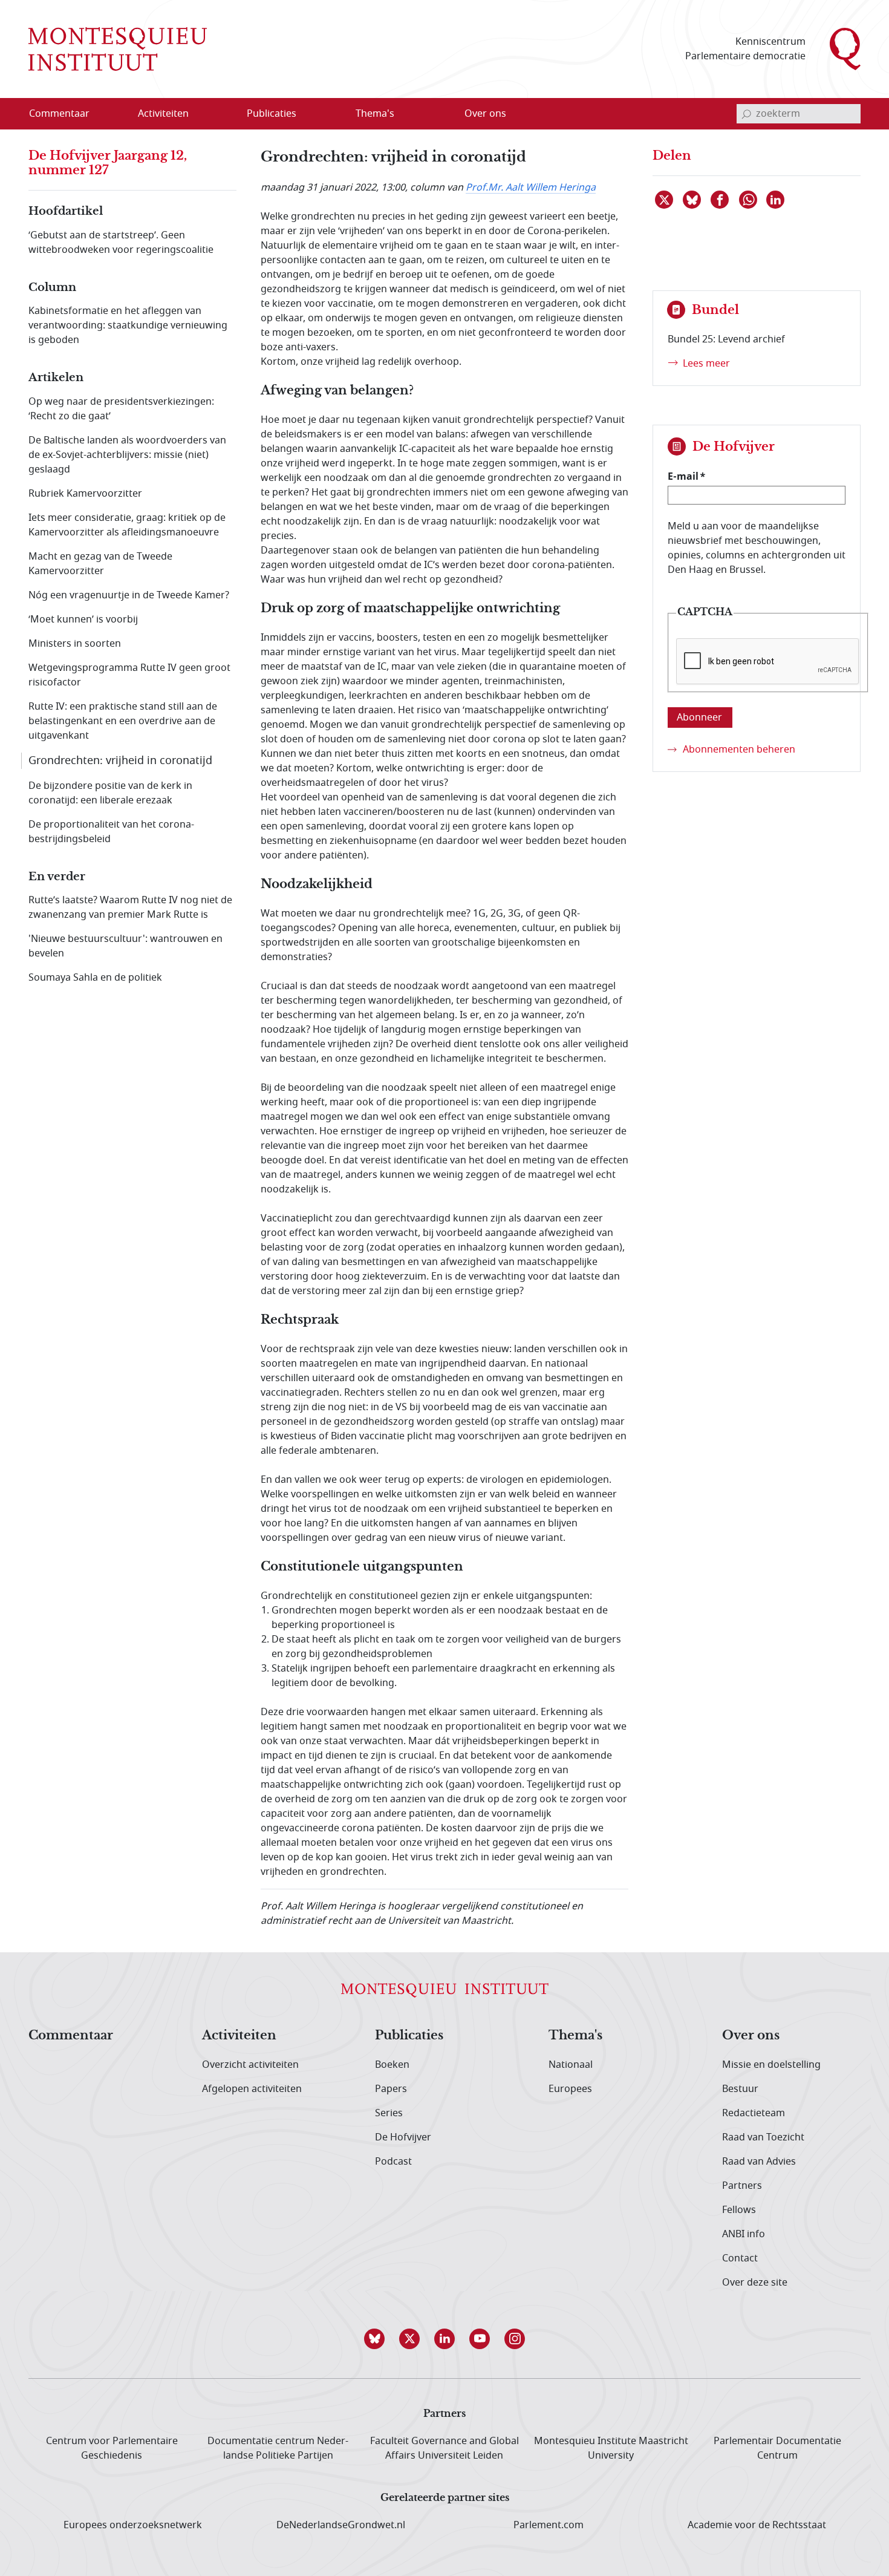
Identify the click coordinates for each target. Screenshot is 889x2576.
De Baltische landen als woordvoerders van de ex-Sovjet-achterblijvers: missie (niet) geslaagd (127, 455)
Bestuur (740, 2089)
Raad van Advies (759, 2162)
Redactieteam (754, 2113)
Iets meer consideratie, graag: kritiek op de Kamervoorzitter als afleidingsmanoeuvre (127, 525)
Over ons (751, 2036)
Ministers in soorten (75, 644)
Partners (742, 2186)
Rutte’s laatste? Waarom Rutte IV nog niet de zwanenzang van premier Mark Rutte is (130, 907)
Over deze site (755, 2283)
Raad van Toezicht (763, 2137)
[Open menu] (221, 114)
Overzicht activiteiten (250, 2065)
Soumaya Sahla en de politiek (95, 978)
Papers (391, 2089)
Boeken (392, 2065)
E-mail (683, 476)
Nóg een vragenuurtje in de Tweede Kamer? (129, 595)
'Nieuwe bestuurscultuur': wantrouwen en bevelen (125, 946)
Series (389, 2113)
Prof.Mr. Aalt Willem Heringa (531, 188)
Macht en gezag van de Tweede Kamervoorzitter (100, 564)
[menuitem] (67, 114)
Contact (740, 2258)
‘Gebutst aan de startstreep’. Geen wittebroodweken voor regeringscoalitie (121, 243)
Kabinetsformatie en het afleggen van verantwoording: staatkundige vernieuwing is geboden (128, 325)
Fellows (739, 2210)
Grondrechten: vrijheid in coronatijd (120, 760)
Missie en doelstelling (771, 2065)
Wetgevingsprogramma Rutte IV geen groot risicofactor (129, 675)
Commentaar (71, 2036)
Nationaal (571, 2065)
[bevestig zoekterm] (746, 114)
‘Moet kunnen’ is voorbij (83, 619)
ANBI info (744, 2234)
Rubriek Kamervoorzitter (85, 494)
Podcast (393, 2162)
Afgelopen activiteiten (252, 2089)
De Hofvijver (403, 2137)
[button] (374, 2339)
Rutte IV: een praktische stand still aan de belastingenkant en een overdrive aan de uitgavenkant (123, 721)
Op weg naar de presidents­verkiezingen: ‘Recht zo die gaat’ (121, 409)
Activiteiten (239, 2036)
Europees (570, 2089)
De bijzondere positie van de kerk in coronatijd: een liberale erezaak (110, 793)
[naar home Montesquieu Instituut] (118, 49)
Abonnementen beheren (739, 750)
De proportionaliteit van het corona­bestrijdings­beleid (111, 832)
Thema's (575, 2036)
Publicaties (409, 2036)
